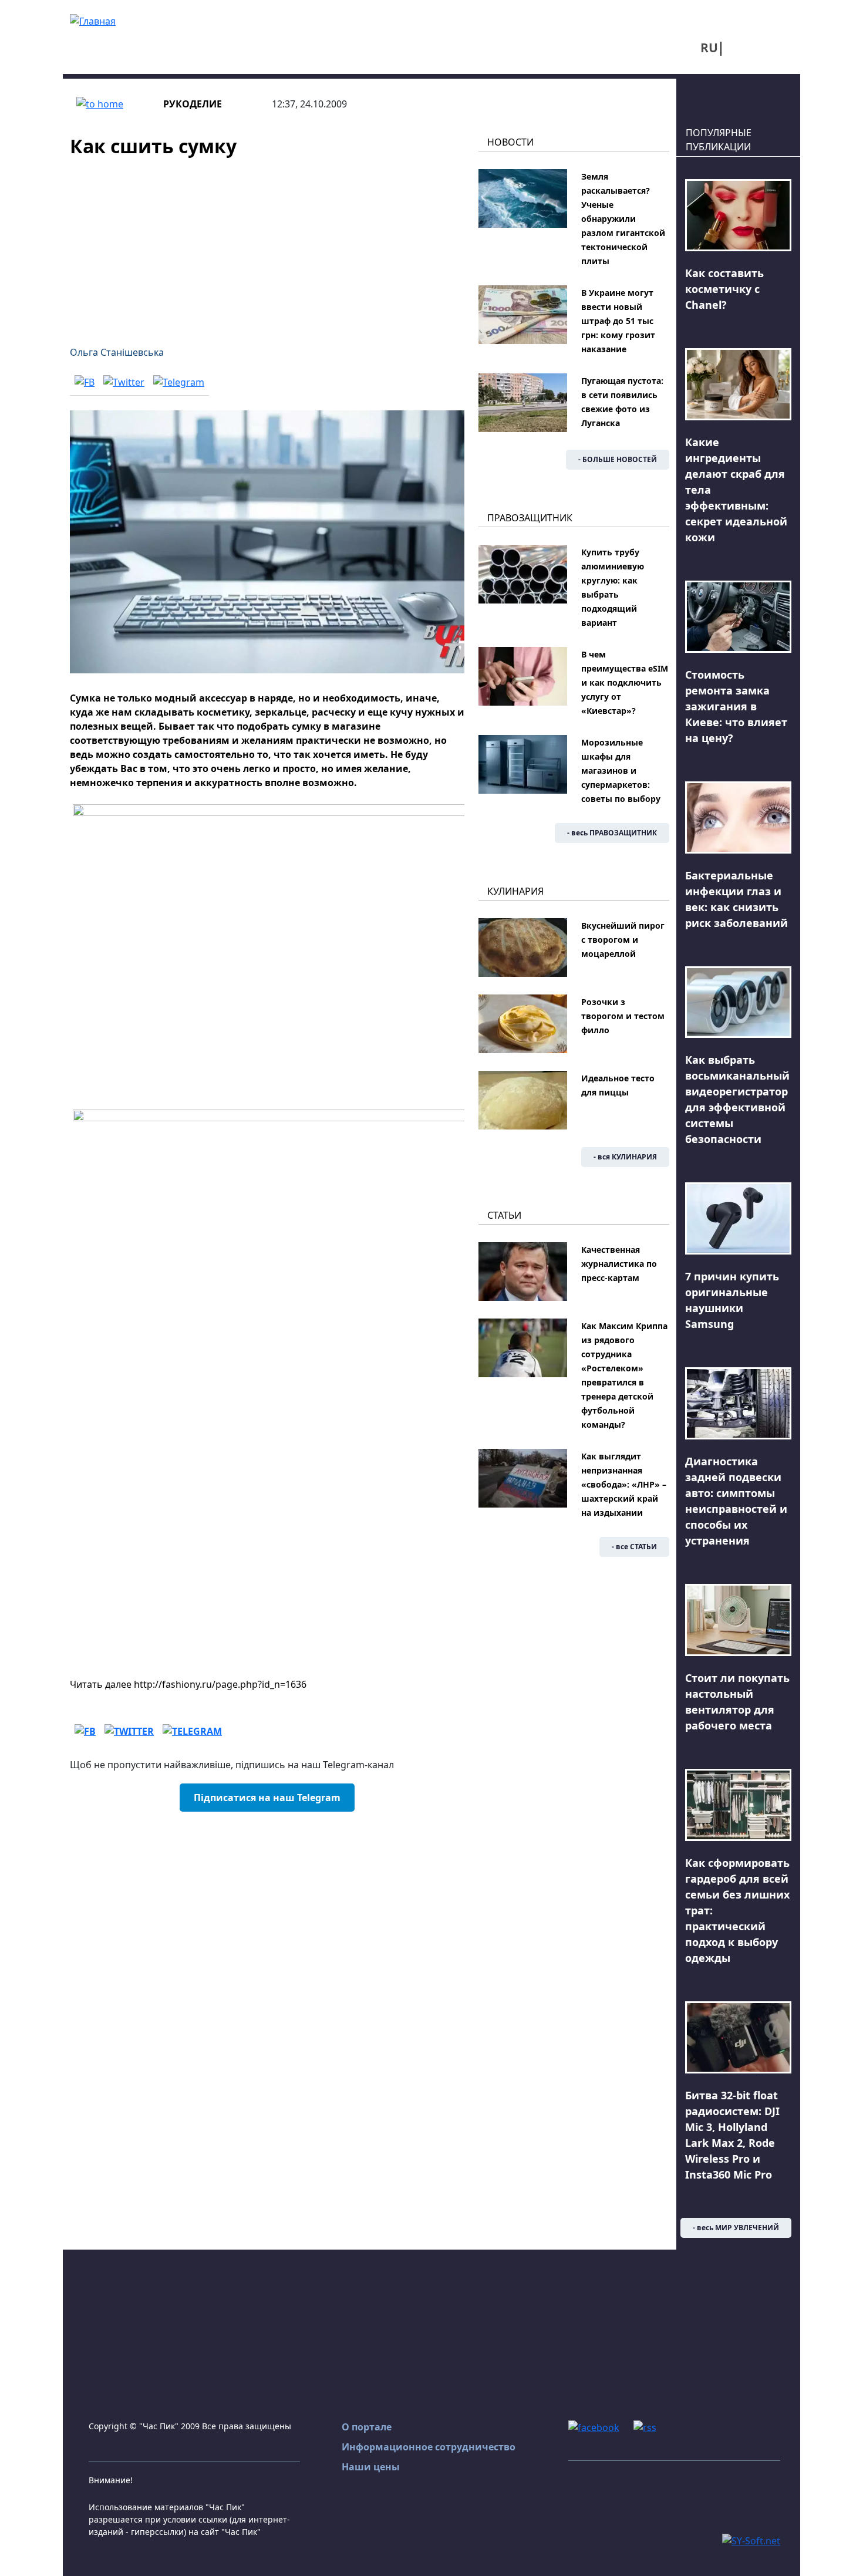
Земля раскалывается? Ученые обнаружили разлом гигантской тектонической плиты (623, 219)
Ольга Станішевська (117, 352)
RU (709, 48)
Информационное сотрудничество (429, 2447)
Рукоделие (193, 104)
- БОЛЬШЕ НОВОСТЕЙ (618, 459)
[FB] (85, 382)
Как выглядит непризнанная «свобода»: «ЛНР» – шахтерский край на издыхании (624, 1484)
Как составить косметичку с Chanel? (724, 289)
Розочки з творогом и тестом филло (623, 1016)
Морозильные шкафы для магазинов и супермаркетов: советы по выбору (621, 771)
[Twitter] (124, 382)
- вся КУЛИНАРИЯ (625, 1157)
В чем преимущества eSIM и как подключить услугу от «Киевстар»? (625, 682)
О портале (367, 2427)
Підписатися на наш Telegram (267, 1798)
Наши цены (371, 2467)
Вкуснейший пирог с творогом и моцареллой (623, 940)
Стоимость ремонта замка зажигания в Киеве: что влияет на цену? (736, 706)
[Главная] (93, 20)
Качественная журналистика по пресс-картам (619, 1264)
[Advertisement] (267, 244)
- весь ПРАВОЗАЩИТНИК (612, 833)
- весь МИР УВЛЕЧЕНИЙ (736, 2228)
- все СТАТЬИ (634, 1547)
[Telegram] (179, 382)
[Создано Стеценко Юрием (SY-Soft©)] (751, 2540)
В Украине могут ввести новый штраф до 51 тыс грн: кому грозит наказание (618, 321)
